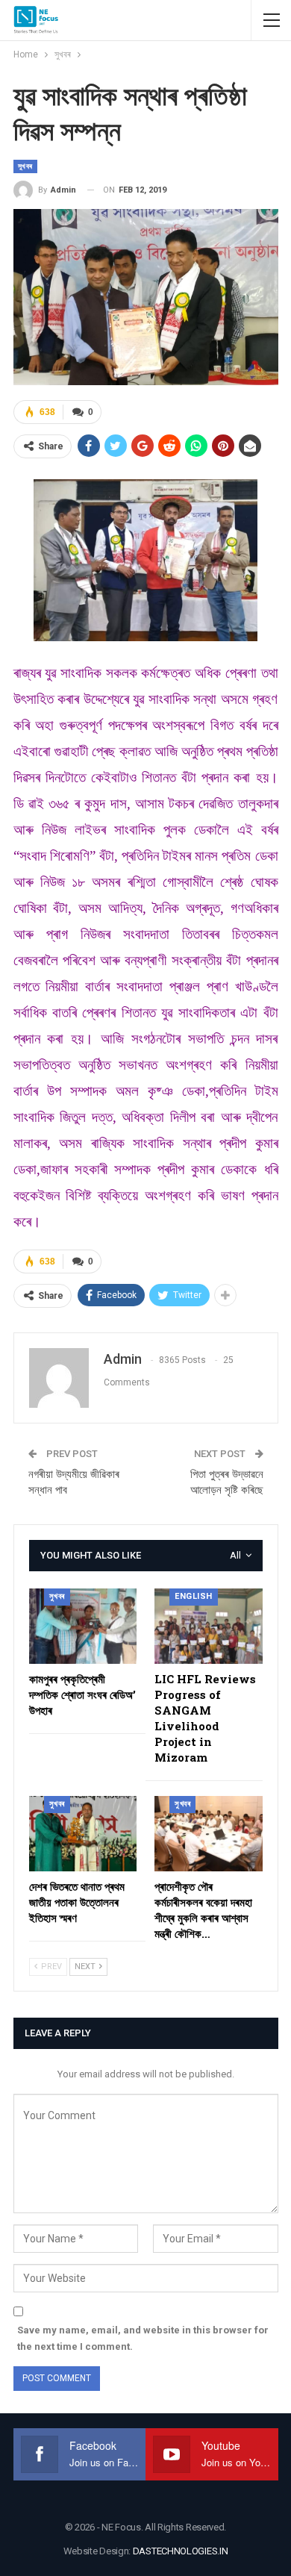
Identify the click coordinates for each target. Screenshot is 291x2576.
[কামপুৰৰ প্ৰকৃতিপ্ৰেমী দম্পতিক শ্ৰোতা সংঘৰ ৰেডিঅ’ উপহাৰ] (83, 1626)
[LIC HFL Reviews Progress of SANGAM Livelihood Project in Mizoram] (209, 1626)
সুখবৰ (25, 166)
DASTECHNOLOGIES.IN (181, 2551)
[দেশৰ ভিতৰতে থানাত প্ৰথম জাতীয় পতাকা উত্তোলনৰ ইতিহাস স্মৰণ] (83, 1834)
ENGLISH (194, 1596)
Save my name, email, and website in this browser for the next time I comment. (143, 2338)
